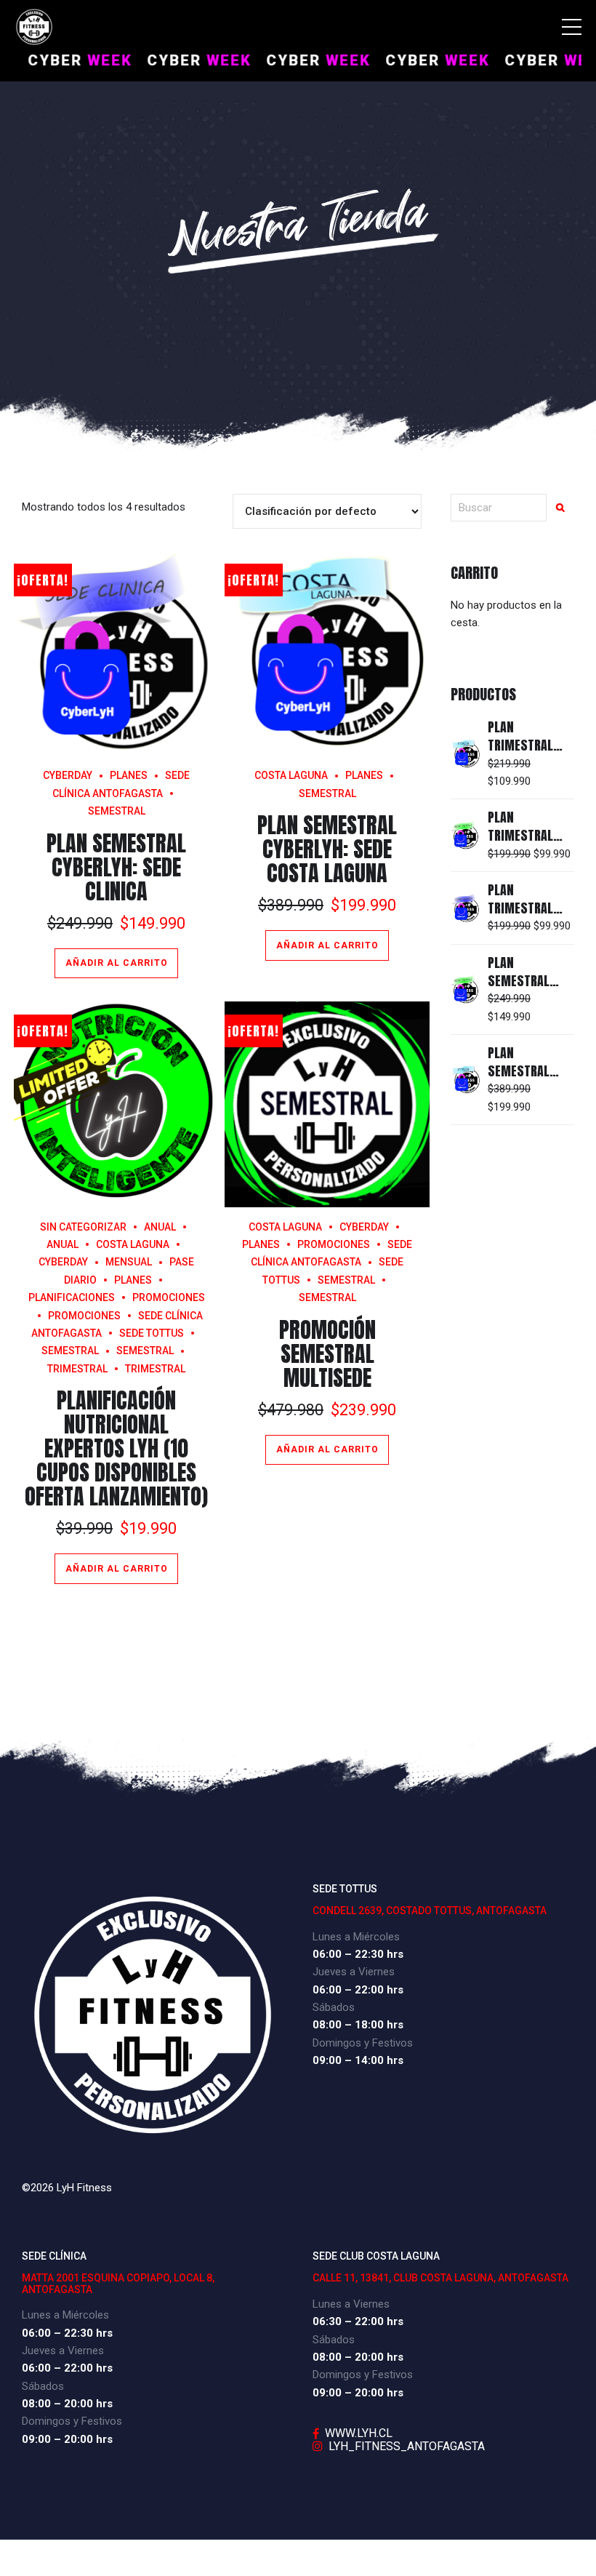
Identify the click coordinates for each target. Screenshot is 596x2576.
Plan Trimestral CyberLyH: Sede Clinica (530, 917)
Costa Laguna (291, 775)
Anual (160, 1227)
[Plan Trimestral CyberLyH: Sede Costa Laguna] (466, 754)
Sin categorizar (83, 1227)
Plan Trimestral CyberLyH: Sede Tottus (530, 845)
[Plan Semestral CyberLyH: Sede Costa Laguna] (466, 1080)
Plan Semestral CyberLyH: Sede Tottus (530, 990)
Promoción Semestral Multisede (327, 1354)
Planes (129, 775)
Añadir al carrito (117, 963)
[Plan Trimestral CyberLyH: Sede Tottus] (466, 835)
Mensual (129, 1262)
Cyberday (68, 775)
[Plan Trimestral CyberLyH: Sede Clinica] (466, 908)
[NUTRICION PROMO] (117, 1104)
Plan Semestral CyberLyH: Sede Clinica (116, 867)
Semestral (145, 1351)
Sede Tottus (152, 1333)
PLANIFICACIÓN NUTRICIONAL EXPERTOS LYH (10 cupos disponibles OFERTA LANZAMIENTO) (116, 1448)
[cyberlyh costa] (327, 653)
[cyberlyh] (117, 653)
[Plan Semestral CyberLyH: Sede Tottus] (466, 989)
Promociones (169, 1297)
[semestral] (327, 1104)
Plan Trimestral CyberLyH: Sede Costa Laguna (530, 755)
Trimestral (155, 1369)
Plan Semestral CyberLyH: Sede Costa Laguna (327, 849)
